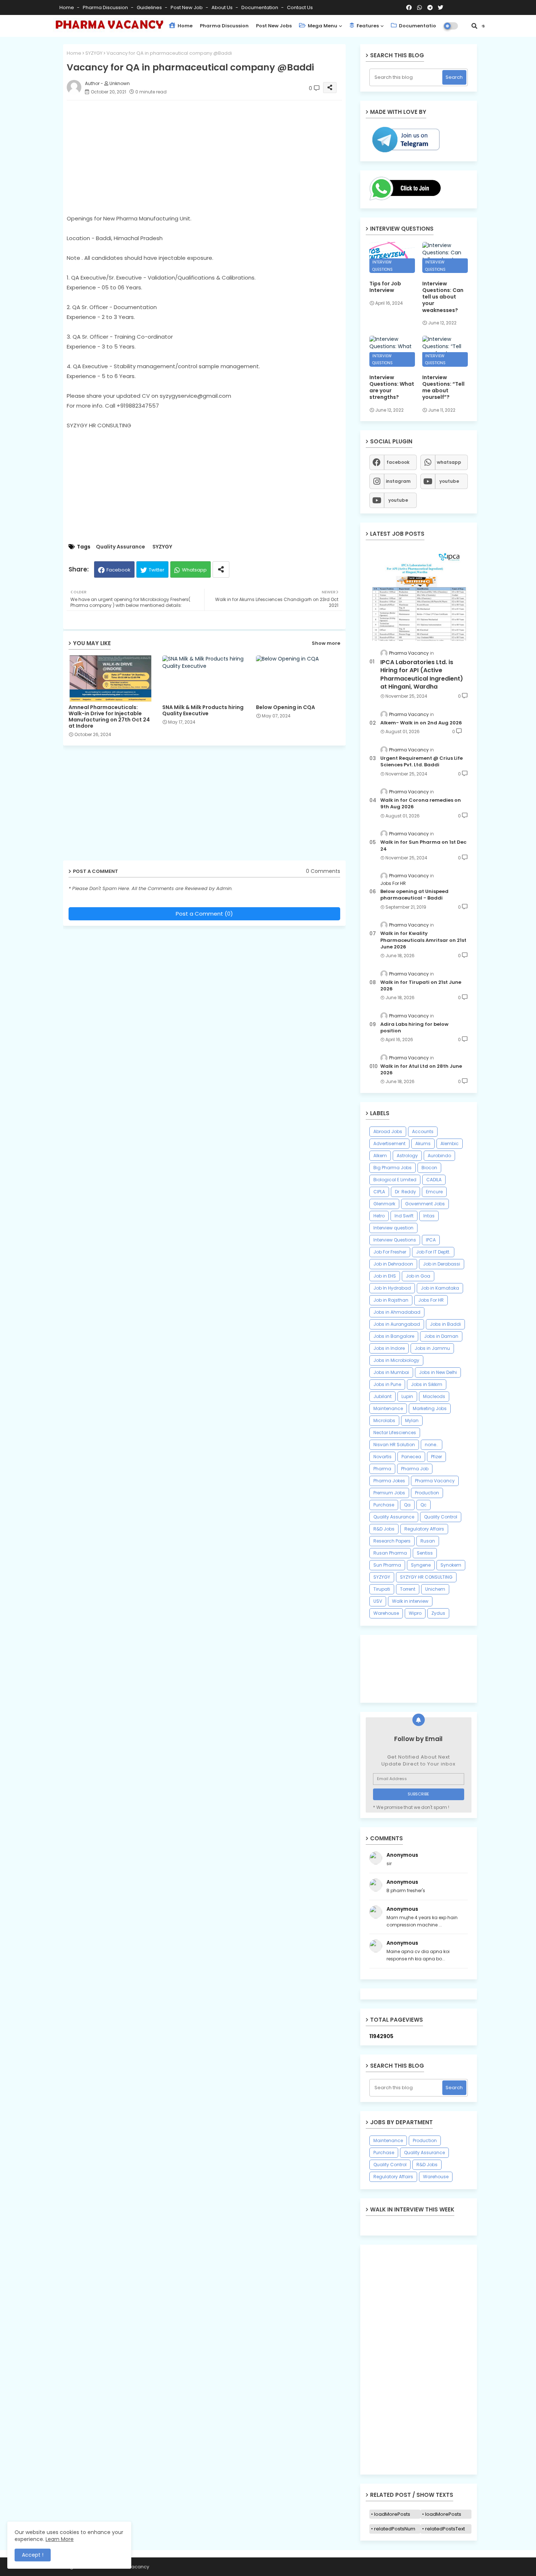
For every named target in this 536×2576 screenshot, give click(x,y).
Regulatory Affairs (424, 1529)
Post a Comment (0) (204, 914)
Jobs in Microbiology (396, 1360)
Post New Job (187, 7)
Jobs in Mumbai (391, 1372)
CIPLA (379, 1192)
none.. (432, 1445)
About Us (223, 7)
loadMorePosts (392, 2514)
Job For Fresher (390, 1252)
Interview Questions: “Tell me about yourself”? (443, 387)
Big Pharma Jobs (393, 1168)
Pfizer (436, 1457)
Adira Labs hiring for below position (414, 1028)
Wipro (415, 1613)
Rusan (428, 1541)
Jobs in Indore (389, 1348)
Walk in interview (410, 1601)
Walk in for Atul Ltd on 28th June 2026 (421, 1070)
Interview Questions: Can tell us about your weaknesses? (443, 297)
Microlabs (384, 1420)
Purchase (384, 1505)
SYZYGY (94, 53)
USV (378, 1601)
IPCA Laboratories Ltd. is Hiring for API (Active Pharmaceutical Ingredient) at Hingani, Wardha (422, 675)
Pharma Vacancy (435, 1481)
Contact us (300, 7)
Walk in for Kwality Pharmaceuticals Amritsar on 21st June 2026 (423, 940)
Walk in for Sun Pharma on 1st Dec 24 (423, 846)
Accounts (423, 1131)
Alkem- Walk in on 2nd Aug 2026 (421, 723)
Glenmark (384, 1204)
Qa (407, 1505)
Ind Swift (404, 1216)
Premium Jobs (389, 1493)
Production (427, 1493)
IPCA (431, 1240)
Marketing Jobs (430, 1408)
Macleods (434, 1396)
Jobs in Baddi (445, 1324)
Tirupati (382, 1589)
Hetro (379, 1216)
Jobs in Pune (387, 1384)
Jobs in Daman (441, 1336)
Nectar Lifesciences (395, 1433)
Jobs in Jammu (432, 1348)
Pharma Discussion (106, 7)
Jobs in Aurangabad (397, 1324)
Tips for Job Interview (385, 287)
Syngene (421, 1565)
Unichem (435, 1589)
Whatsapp (194, 570)
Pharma (382, 1469)
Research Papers (392, 1541)
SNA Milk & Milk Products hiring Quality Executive (203, 711)
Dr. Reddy (405, 1192)
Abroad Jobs (388, 1131)
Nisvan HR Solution (394, 1445)
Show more (326, 643)
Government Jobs (425, 1204)
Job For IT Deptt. (433, 1252)
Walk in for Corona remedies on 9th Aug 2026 (421, 804)
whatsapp (449, 462)
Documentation (260, 7)
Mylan (412, 1420)
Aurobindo (439, 1156)
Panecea (411, 1457)
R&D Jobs (384, 1529)
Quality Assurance (121, 547)
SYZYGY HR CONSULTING (426, 1577)
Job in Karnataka (440, 1288)
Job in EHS (385, 1276)
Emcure (434, 1192)
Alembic (450, 1143)
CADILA (434, 1180)
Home (67, 7)
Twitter (157, 570)
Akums (423, 1143)
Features (367, 26)
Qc (424, 1505)
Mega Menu (322, 26)
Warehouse (386, 1613)
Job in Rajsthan (391, 1300)
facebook (398, 462)
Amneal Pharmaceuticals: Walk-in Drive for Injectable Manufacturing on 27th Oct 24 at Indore (109, 717)
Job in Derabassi (442, 1264)
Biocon (429, 1168)
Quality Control (441, 1517)
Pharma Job (415, 1469)
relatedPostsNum (395, 2529)
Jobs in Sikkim (427, 1384)
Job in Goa (418, 1276)
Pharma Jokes (389, 1481)
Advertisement (389, 1143)
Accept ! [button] (33, 2555)
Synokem (451, 1565)
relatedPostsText (445, 2529)
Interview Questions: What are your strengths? (392, 387)
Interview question (393, 1228)
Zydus (438, 1613)
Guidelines (150, 7)
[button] (474, 26)
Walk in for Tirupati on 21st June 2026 (421, 986)
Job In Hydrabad (392, 1288)
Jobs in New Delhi (438, 1372)
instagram (398, 481)
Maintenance (388, 1408)
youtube (449, 481)
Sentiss (425, 1553)
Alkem (380, 1156)
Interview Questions (395, 1240)
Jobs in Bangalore (394, 1336)
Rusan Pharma (390, 1553)
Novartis (382, 1457)
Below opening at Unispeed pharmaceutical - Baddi (414, 895)
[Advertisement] (212, 157)
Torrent (408, 1589)
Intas (429, 1216)
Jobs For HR (431, 1300)
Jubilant (382, 1396)
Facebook (119, 570)
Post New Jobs (274, 26)
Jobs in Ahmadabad (397, 1312)
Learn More (60, 2539)
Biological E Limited (395, 1180)
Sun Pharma (387, 1565)
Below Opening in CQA (286, 707)
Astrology (407, 1156)
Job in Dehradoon (393, 1264)
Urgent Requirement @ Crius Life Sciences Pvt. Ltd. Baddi (422, 762)
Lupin (407, 1396)
